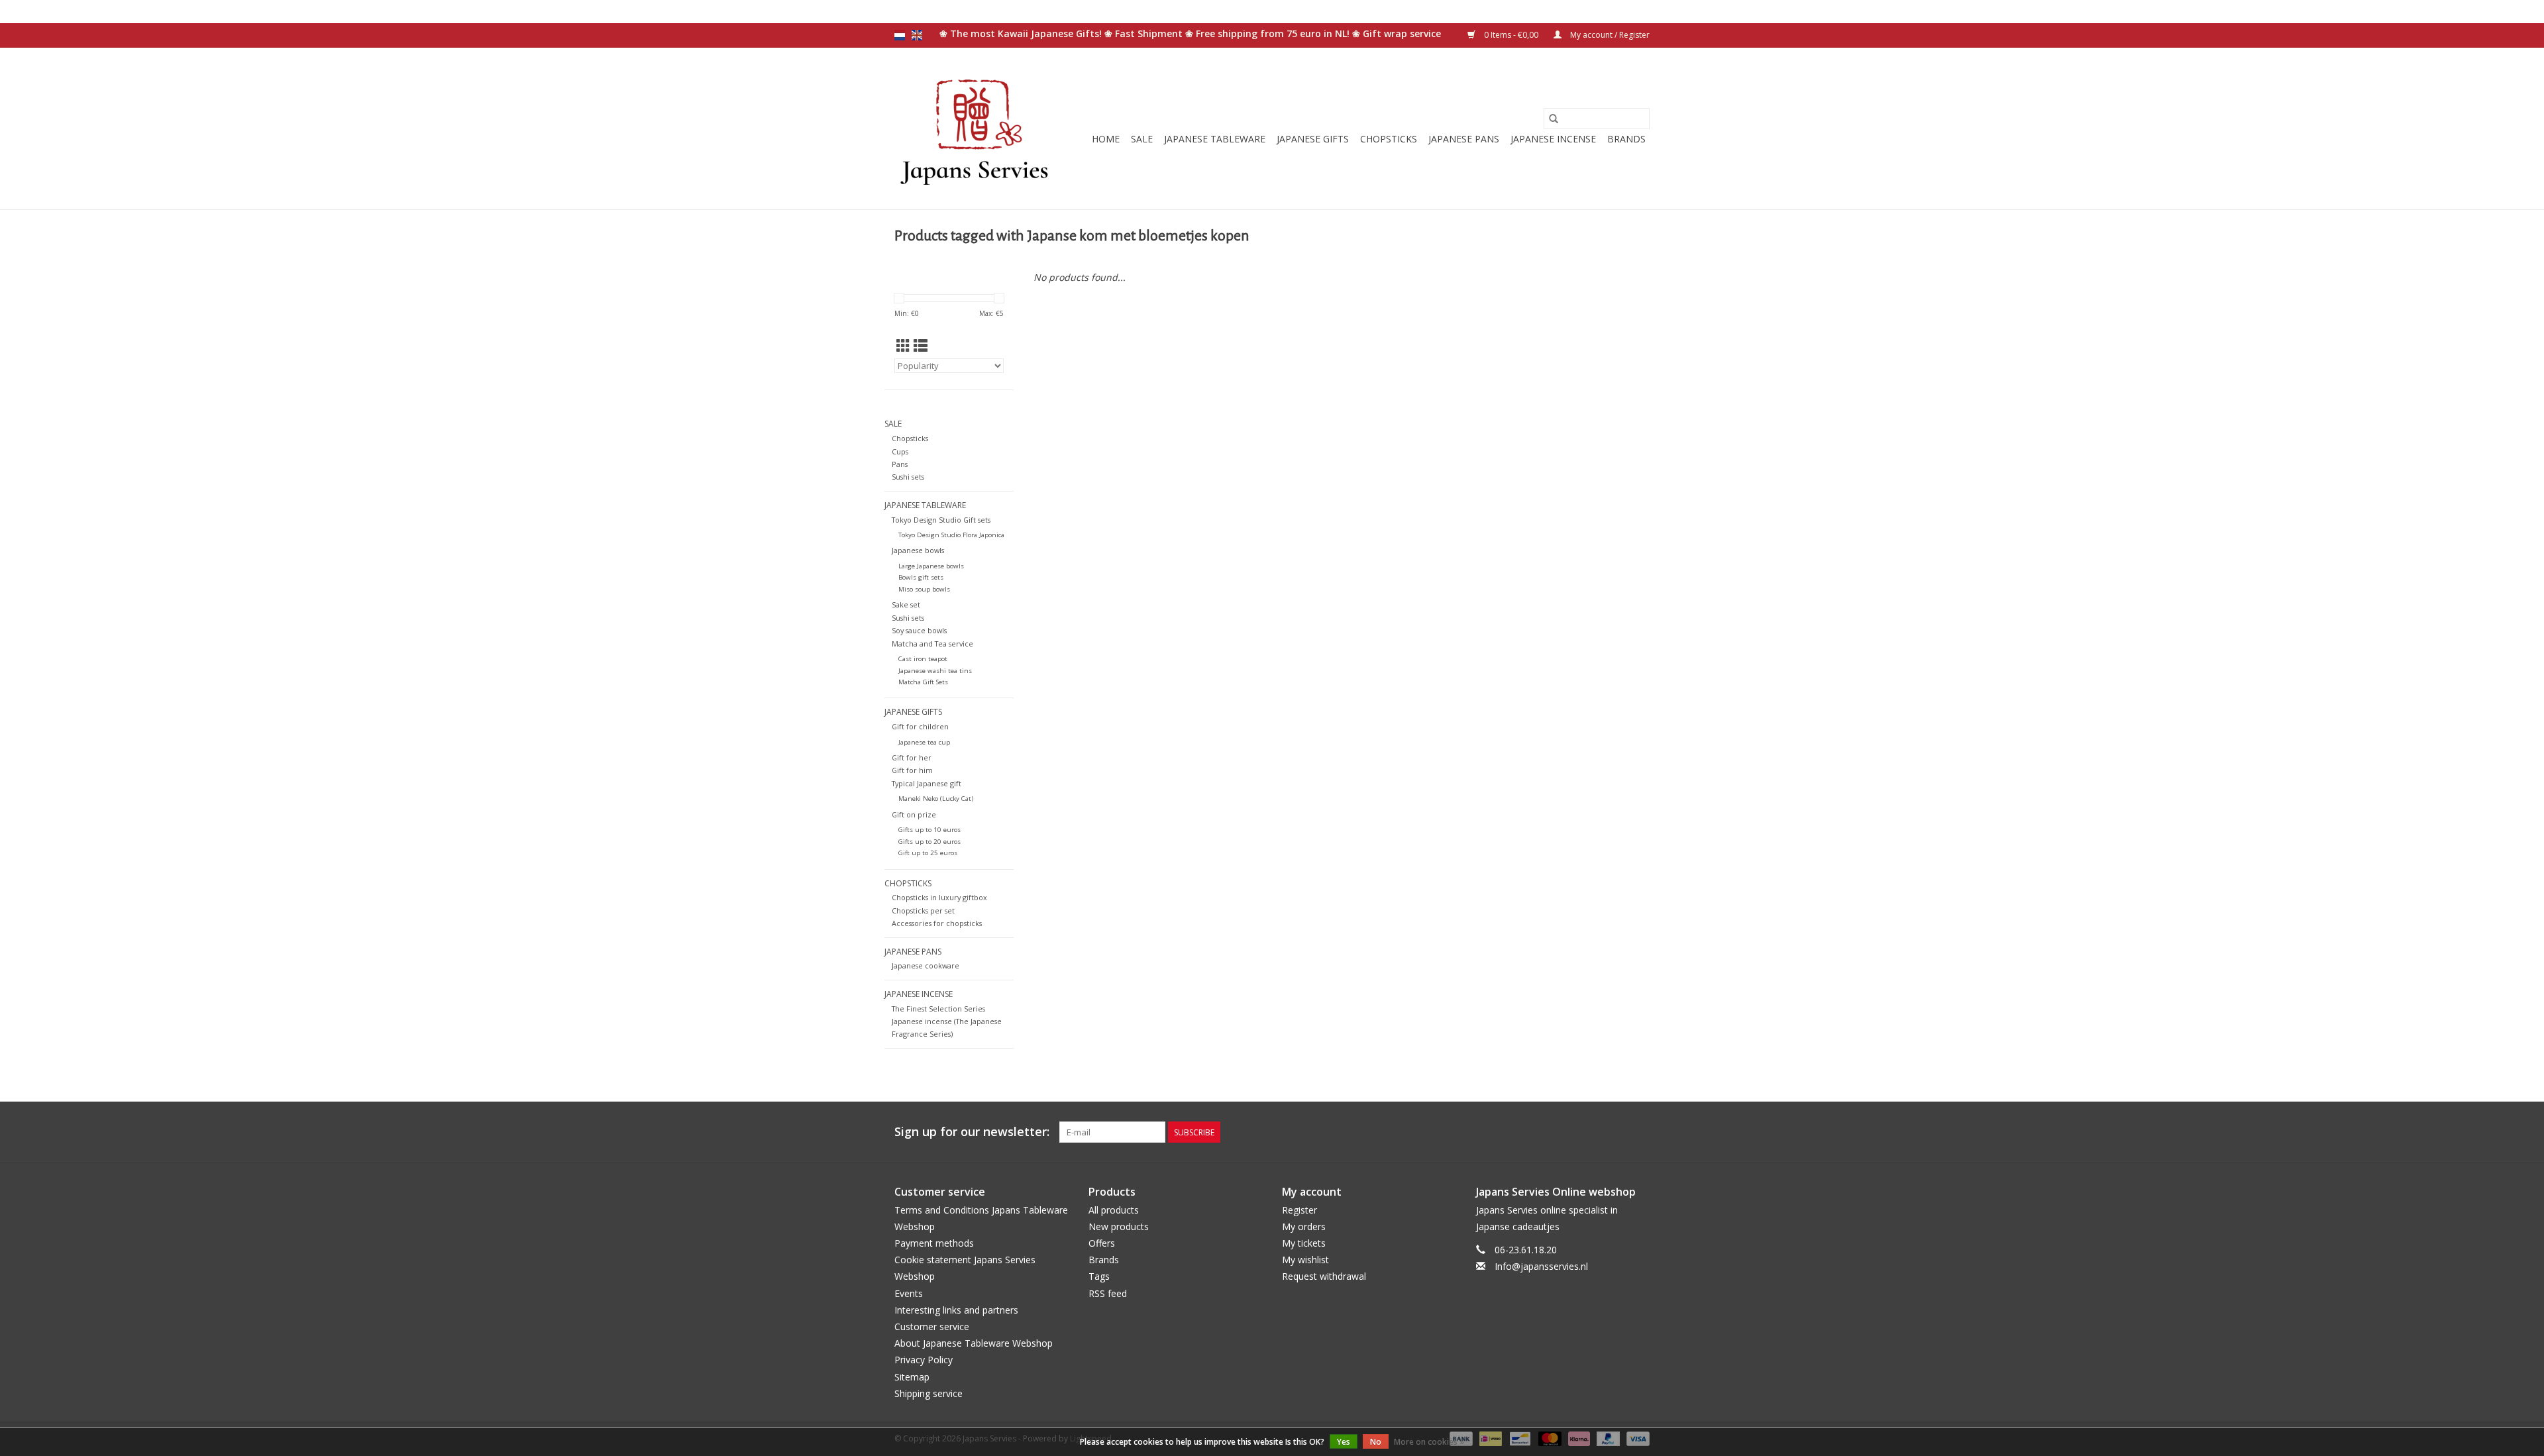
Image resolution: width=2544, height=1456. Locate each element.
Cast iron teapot (923, 659)
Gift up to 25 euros (928, 853)
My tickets (1304, 1243)
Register (1299, 1210)
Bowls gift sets (921, 577)
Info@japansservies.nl (1541, 1266)
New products (1119, 1226)
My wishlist (1305, 1260)
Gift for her (912, 757)
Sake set (906, 604)
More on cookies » (1429, 1442)
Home (1106, 139)
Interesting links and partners (956, 1310)
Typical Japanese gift (927, 783)
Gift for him (912, 770)
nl (900, 35)
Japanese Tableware (1215, 139)
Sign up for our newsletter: (972, 1132)
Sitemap (912, 1377)
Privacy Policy (924, 1360)
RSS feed (1108, 1293)
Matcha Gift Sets (923, 682)
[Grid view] (903, 346)
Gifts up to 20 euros (929, 842)
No (1376, 1442)
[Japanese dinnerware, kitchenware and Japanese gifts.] (976, 129)
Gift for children (920, 726)
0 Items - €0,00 (1511, 35)
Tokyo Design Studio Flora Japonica (951, 535)
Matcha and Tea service (932, 644)
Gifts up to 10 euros (929, 830)
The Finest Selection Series (938, 1009)
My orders (1304, 1226)
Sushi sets (908, 477)
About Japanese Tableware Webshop (974, 1343)
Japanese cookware (926, 965)
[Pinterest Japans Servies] (1615, 1132)
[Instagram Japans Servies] (1639, 1132)
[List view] (921, 346)
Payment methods (934, 1243)
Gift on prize (914, 814)
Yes (1344, 1442)
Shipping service (928, 1393)
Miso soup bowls (924, 589)
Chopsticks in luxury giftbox (939, 897)
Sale (1142, 139)
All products (1114, 1210)
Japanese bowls (918, 550)
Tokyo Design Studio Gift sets (941, 520)
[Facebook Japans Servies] (1591, 1132)
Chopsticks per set (923, 910)
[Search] (1554, 119)
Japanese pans (1464, 139)
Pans (900, 464)
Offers (1102, 1243)
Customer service (932, 1326)
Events (909, 1293)
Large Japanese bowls (931, 566)
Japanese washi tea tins (935, 671)
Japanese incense (1553, 139)
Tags (1099, 1276)
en (917, 35)
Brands (1626, 139)
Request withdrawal (1324, 1276)
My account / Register (1609, 35)
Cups (900, 451)
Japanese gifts (1313, 139)
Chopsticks (1389, 139)
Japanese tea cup (924, 742)
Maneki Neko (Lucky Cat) (936, 799)
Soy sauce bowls (919, 630)
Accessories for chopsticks (937, 923)
